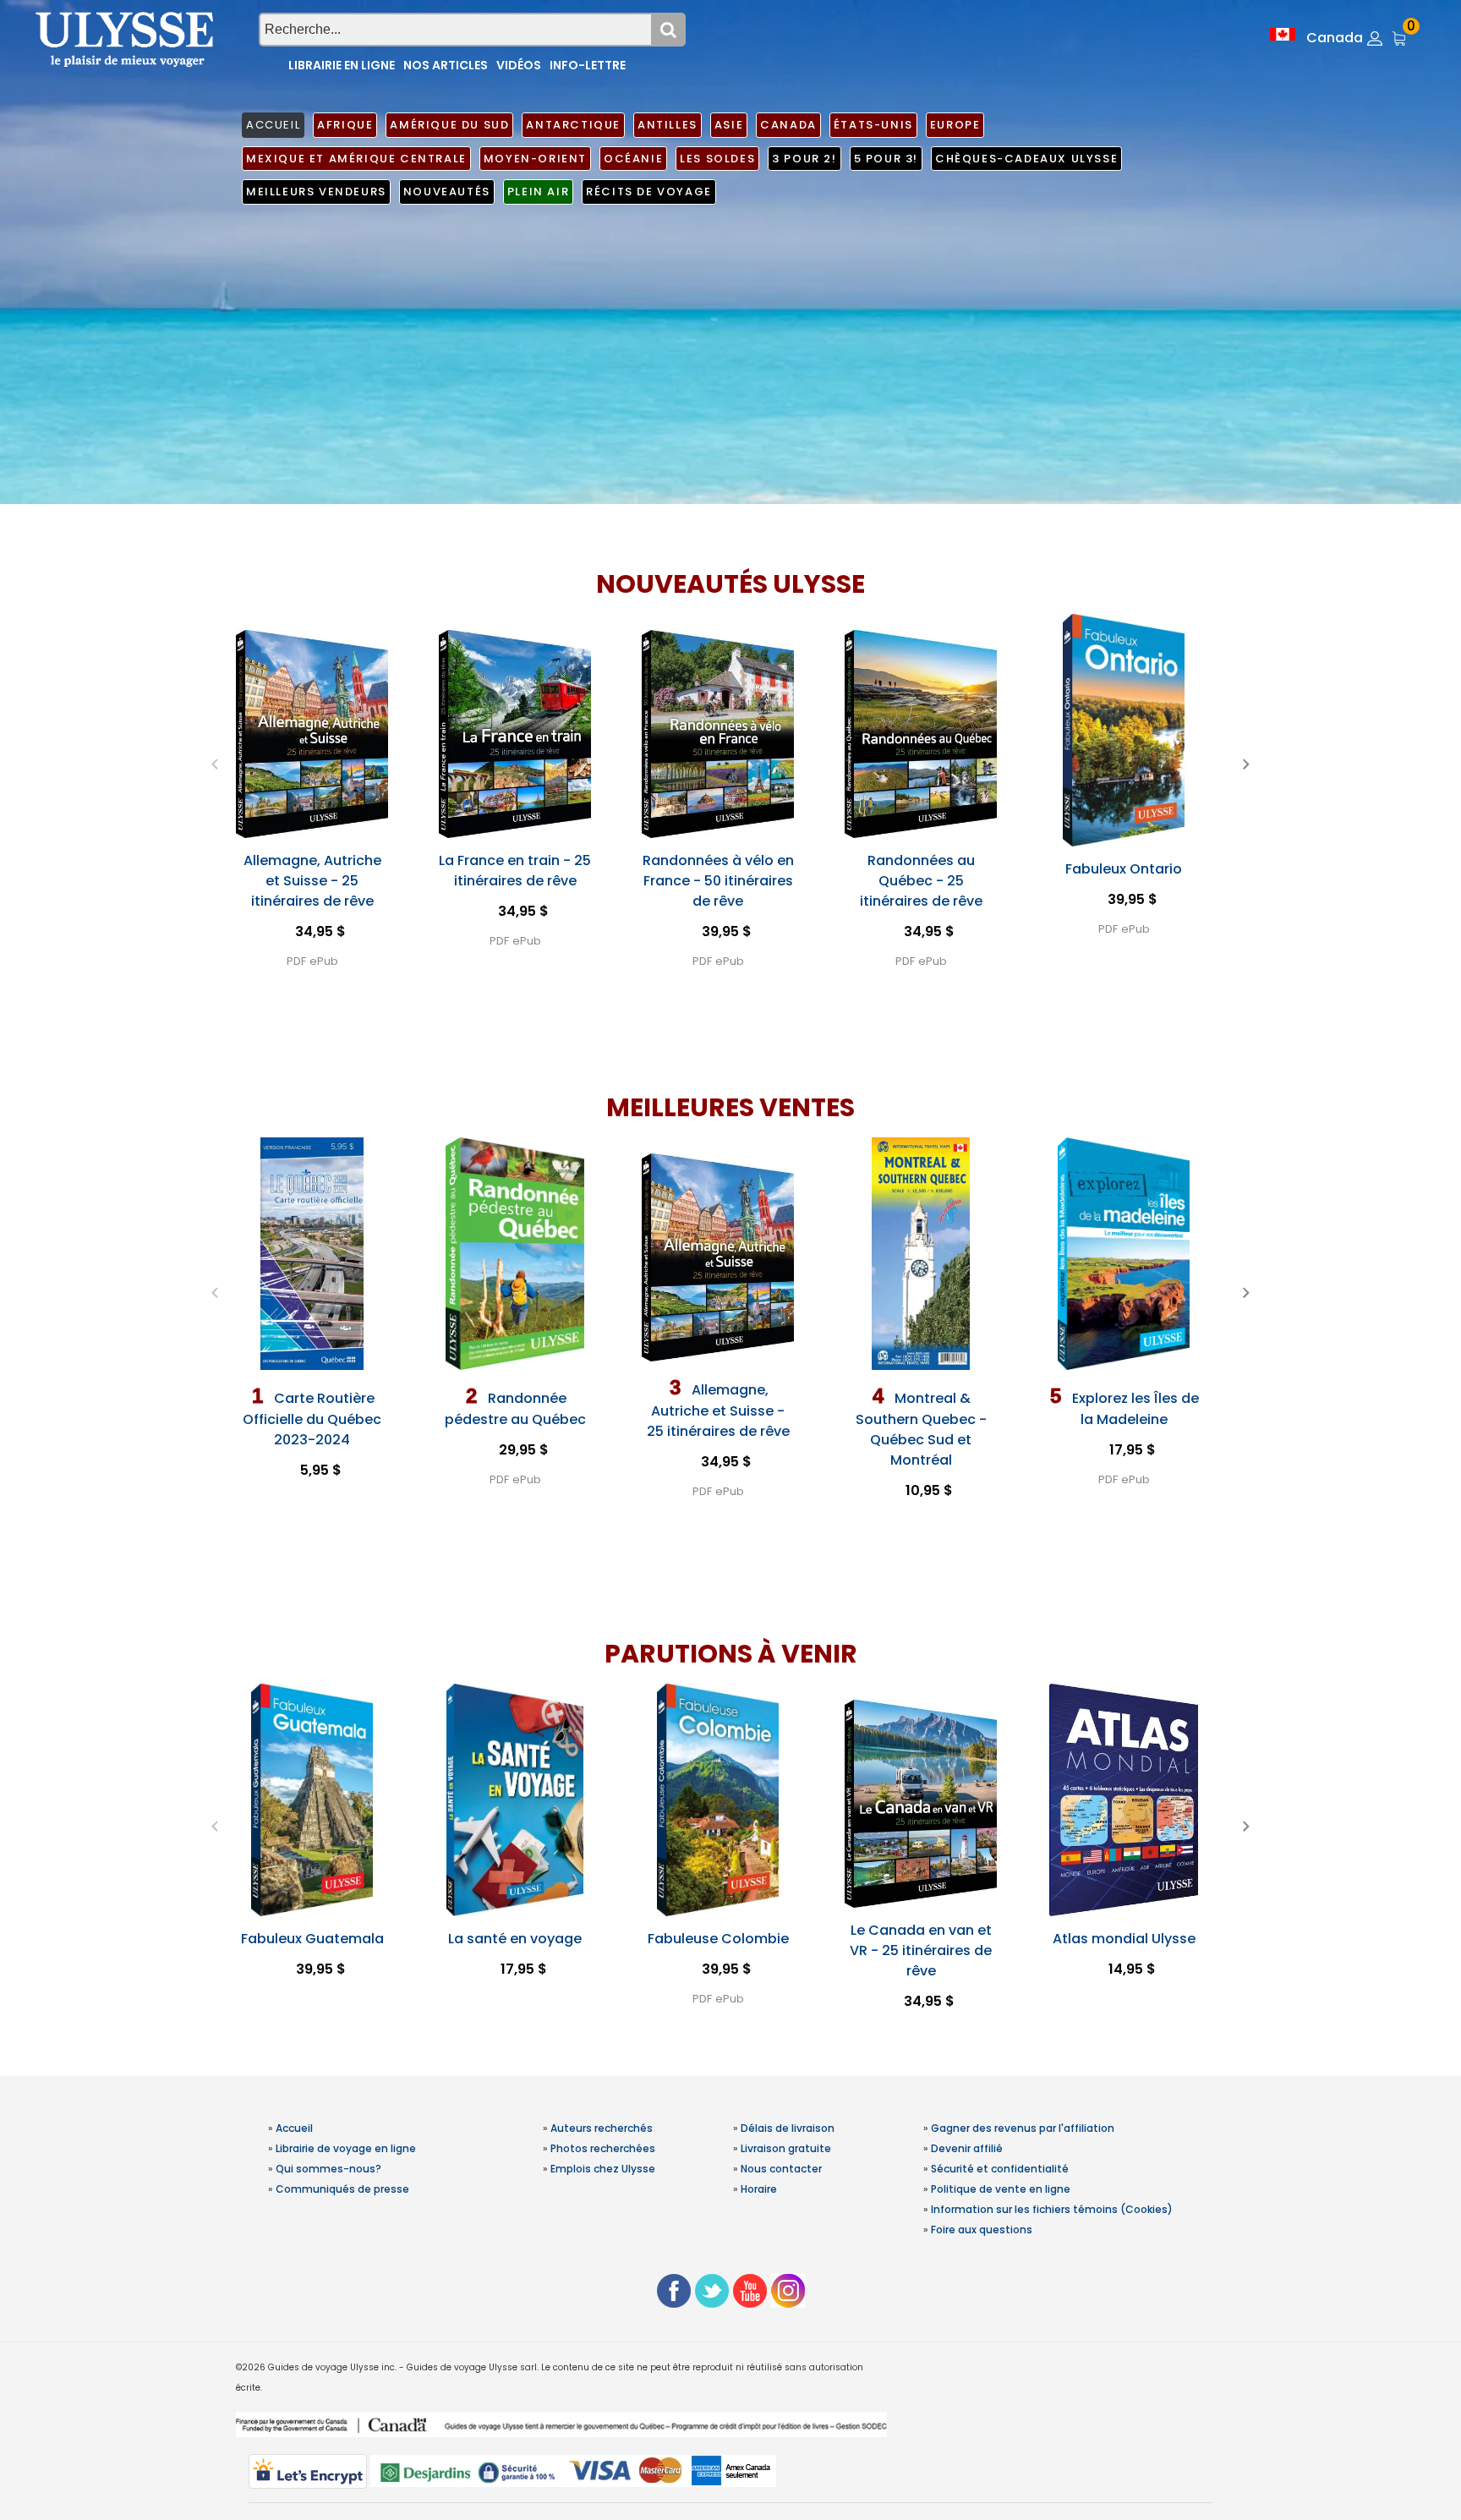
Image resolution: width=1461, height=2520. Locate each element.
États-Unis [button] (873, 125)
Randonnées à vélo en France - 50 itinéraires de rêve (718, 881)
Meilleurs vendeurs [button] (316, 192)
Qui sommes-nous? (328, 2169)
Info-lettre (588, 65)
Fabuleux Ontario (1124, 869)
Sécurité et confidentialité (1000, 2169)
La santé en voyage (515, 1939)
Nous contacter (781, 2169)
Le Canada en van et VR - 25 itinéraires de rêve (921, 1950)
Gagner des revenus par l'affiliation (1023, 2128)
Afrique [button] (345, 125)
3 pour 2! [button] (804, 159)
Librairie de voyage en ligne (346, 2148)
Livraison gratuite (786, 2148)
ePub (324, 961)
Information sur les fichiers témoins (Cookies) (1052, 2209)
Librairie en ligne (342, 65)
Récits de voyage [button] (649, 192)
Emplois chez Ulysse (603, 2169)
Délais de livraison (788, 2128)
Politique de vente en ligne (1001, 2189)
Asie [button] (729, 125)
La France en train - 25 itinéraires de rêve (515, 871)
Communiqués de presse (342, 2189)
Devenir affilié (967, 2148)
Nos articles (446, 65)
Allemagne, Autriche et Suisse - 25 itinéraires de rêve (312, 881)
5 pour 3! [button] (886, 159)
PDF (296, 961)
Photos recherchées (603, 2148)
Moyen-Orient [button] (535, 159)
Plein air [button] (538, 192)
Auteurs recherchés (602, 2128)
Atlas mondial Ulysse (1124, 1939)
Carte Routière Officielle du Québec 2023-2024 (312, 1419)
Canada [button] (788, 125)
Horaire (759, 2189)
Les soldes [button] (717, 159)
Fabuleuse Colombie (718, 1939)
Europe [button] (955, 125)
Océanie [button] (633, 159)
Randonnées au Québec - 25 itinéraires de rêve (921, 881)
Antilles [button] (668, 125)
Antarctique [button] (573, 125)
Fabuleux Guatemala (312, 1939)
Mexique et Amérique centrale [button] (356, 159)
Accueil (294, 2128)
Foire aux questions (982, 2230)
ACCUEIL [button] (273, 125)
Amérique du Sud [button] (449, 125)
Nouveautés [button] (447, 192)
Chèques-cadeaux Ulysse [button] (1026, 159)
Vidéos (519, 65)
